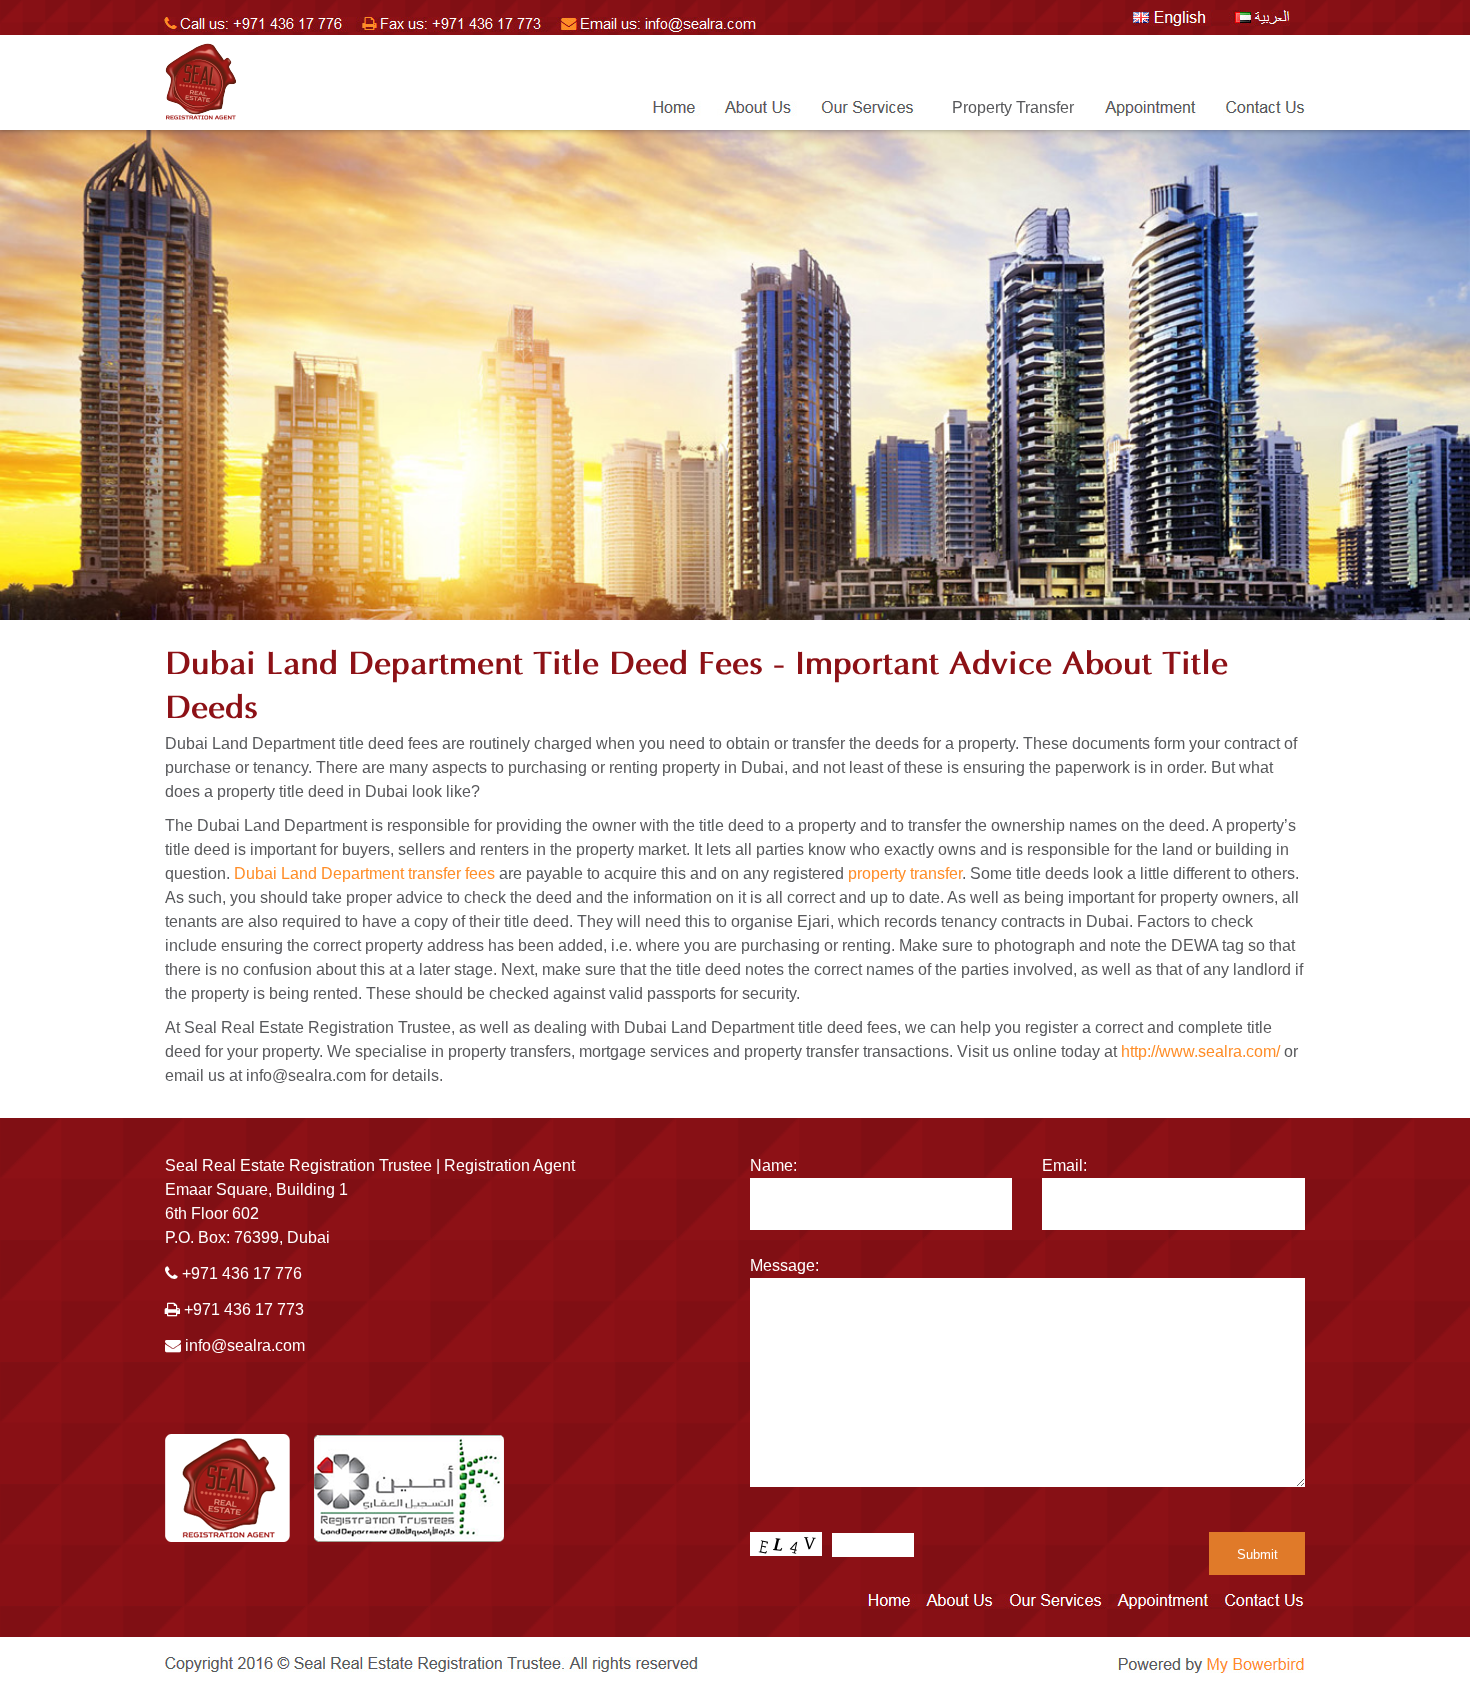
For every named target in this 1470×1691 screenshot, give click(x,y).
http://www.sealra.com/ (1200, 1051)
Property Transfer (1013, 107)
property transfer (905, 873)
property (220, 993)
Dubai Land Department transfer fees (364, 873)
